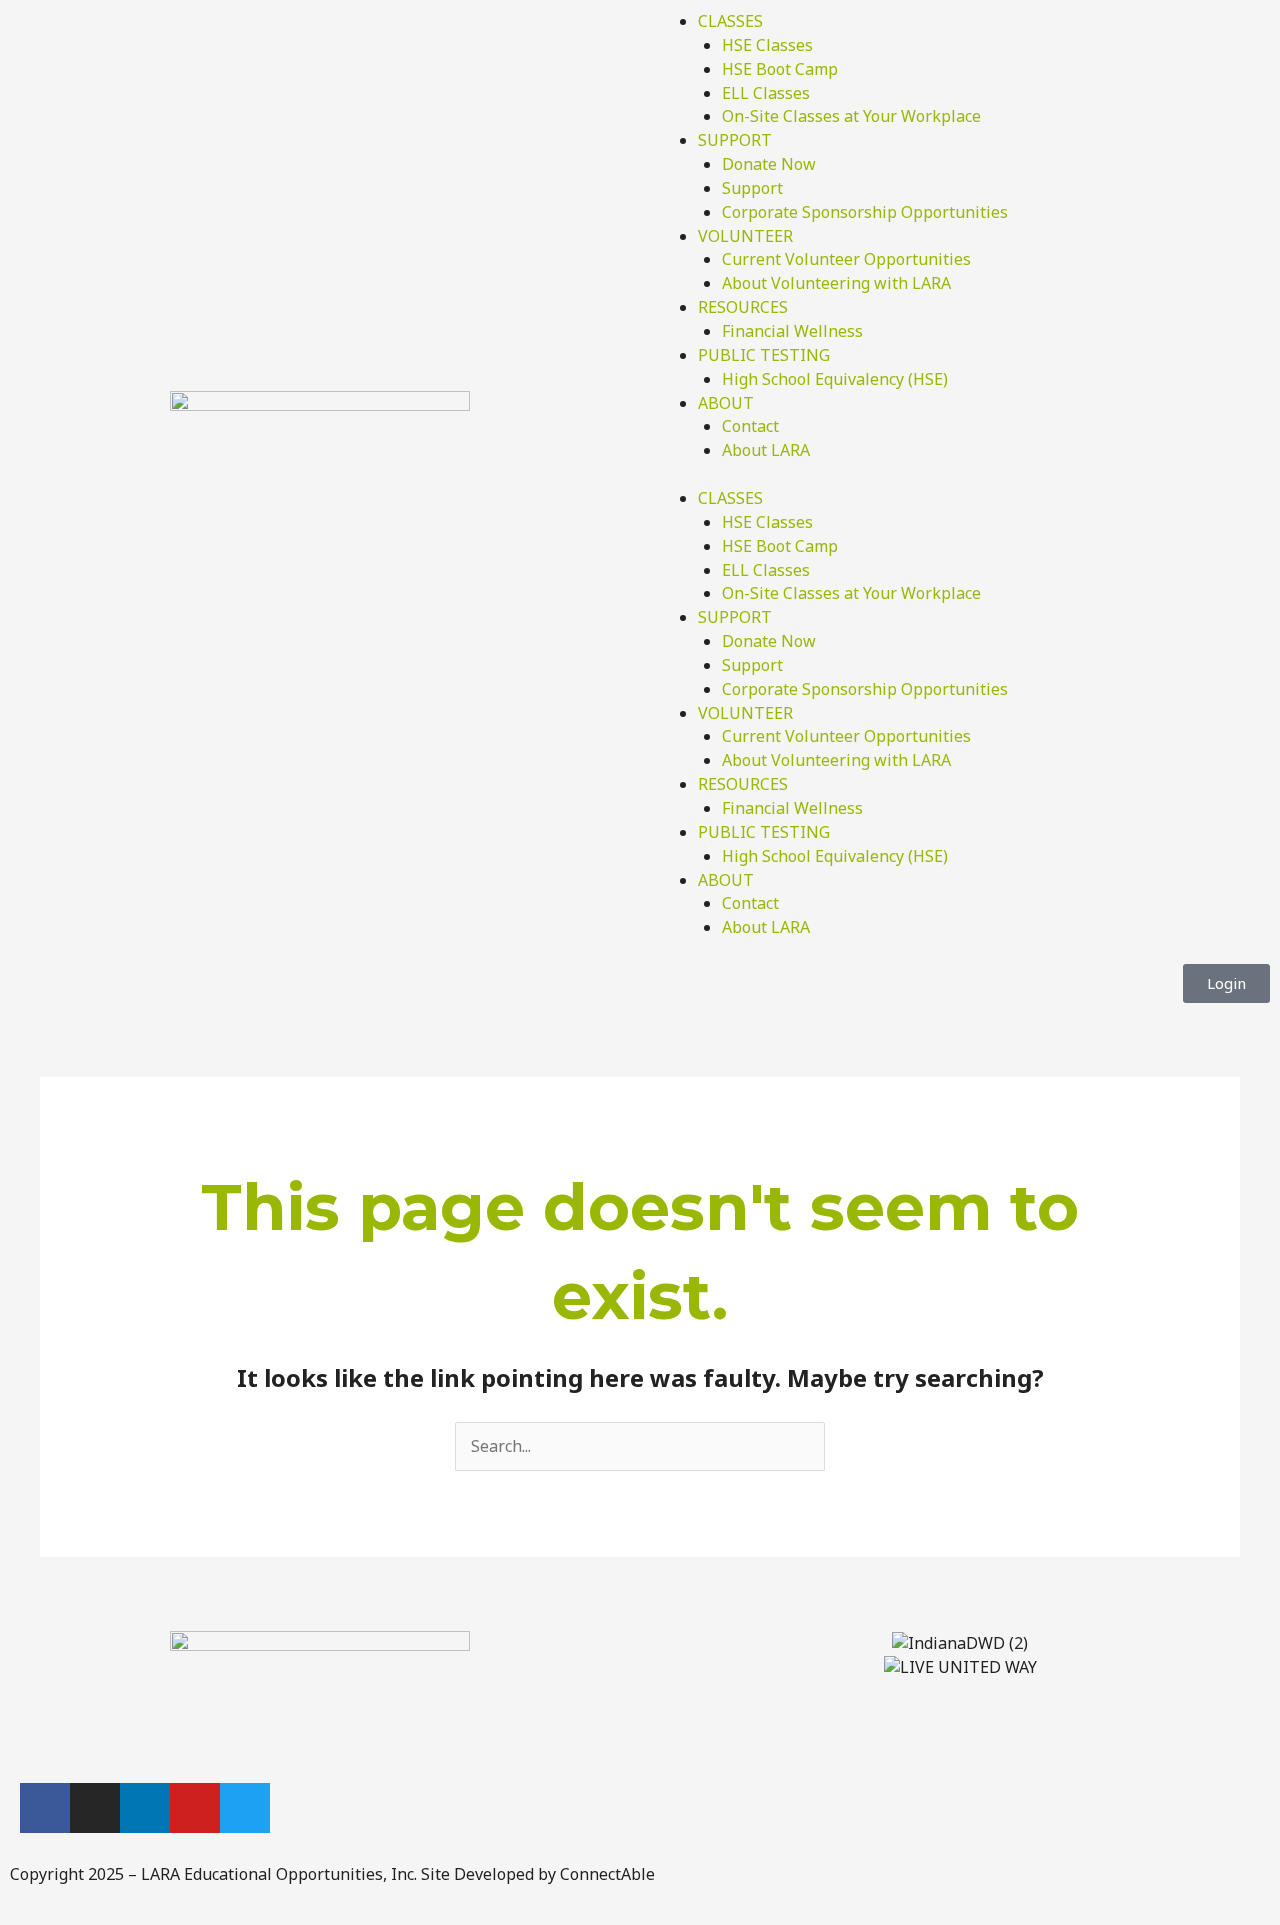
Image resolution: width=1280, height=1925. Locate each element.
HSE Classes (767, 45)
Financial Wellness (792, 331)
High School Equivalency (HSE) (835, 379)
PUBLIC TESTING (764, 355)
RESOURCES (743, 307)
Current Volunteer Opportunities (846, 259)
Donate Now (769, 164)
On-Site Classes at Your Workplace (851, 116)
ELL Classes (766, 93)
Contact (750, 426)
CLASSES (730, 21)
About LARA (766, 450)
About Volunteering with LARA (836, 283)
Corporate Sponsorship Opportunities (865, 212)
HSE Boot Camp (780, 69)
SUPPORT (735, 140)
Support (752, 188)
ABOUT (726, 403)
